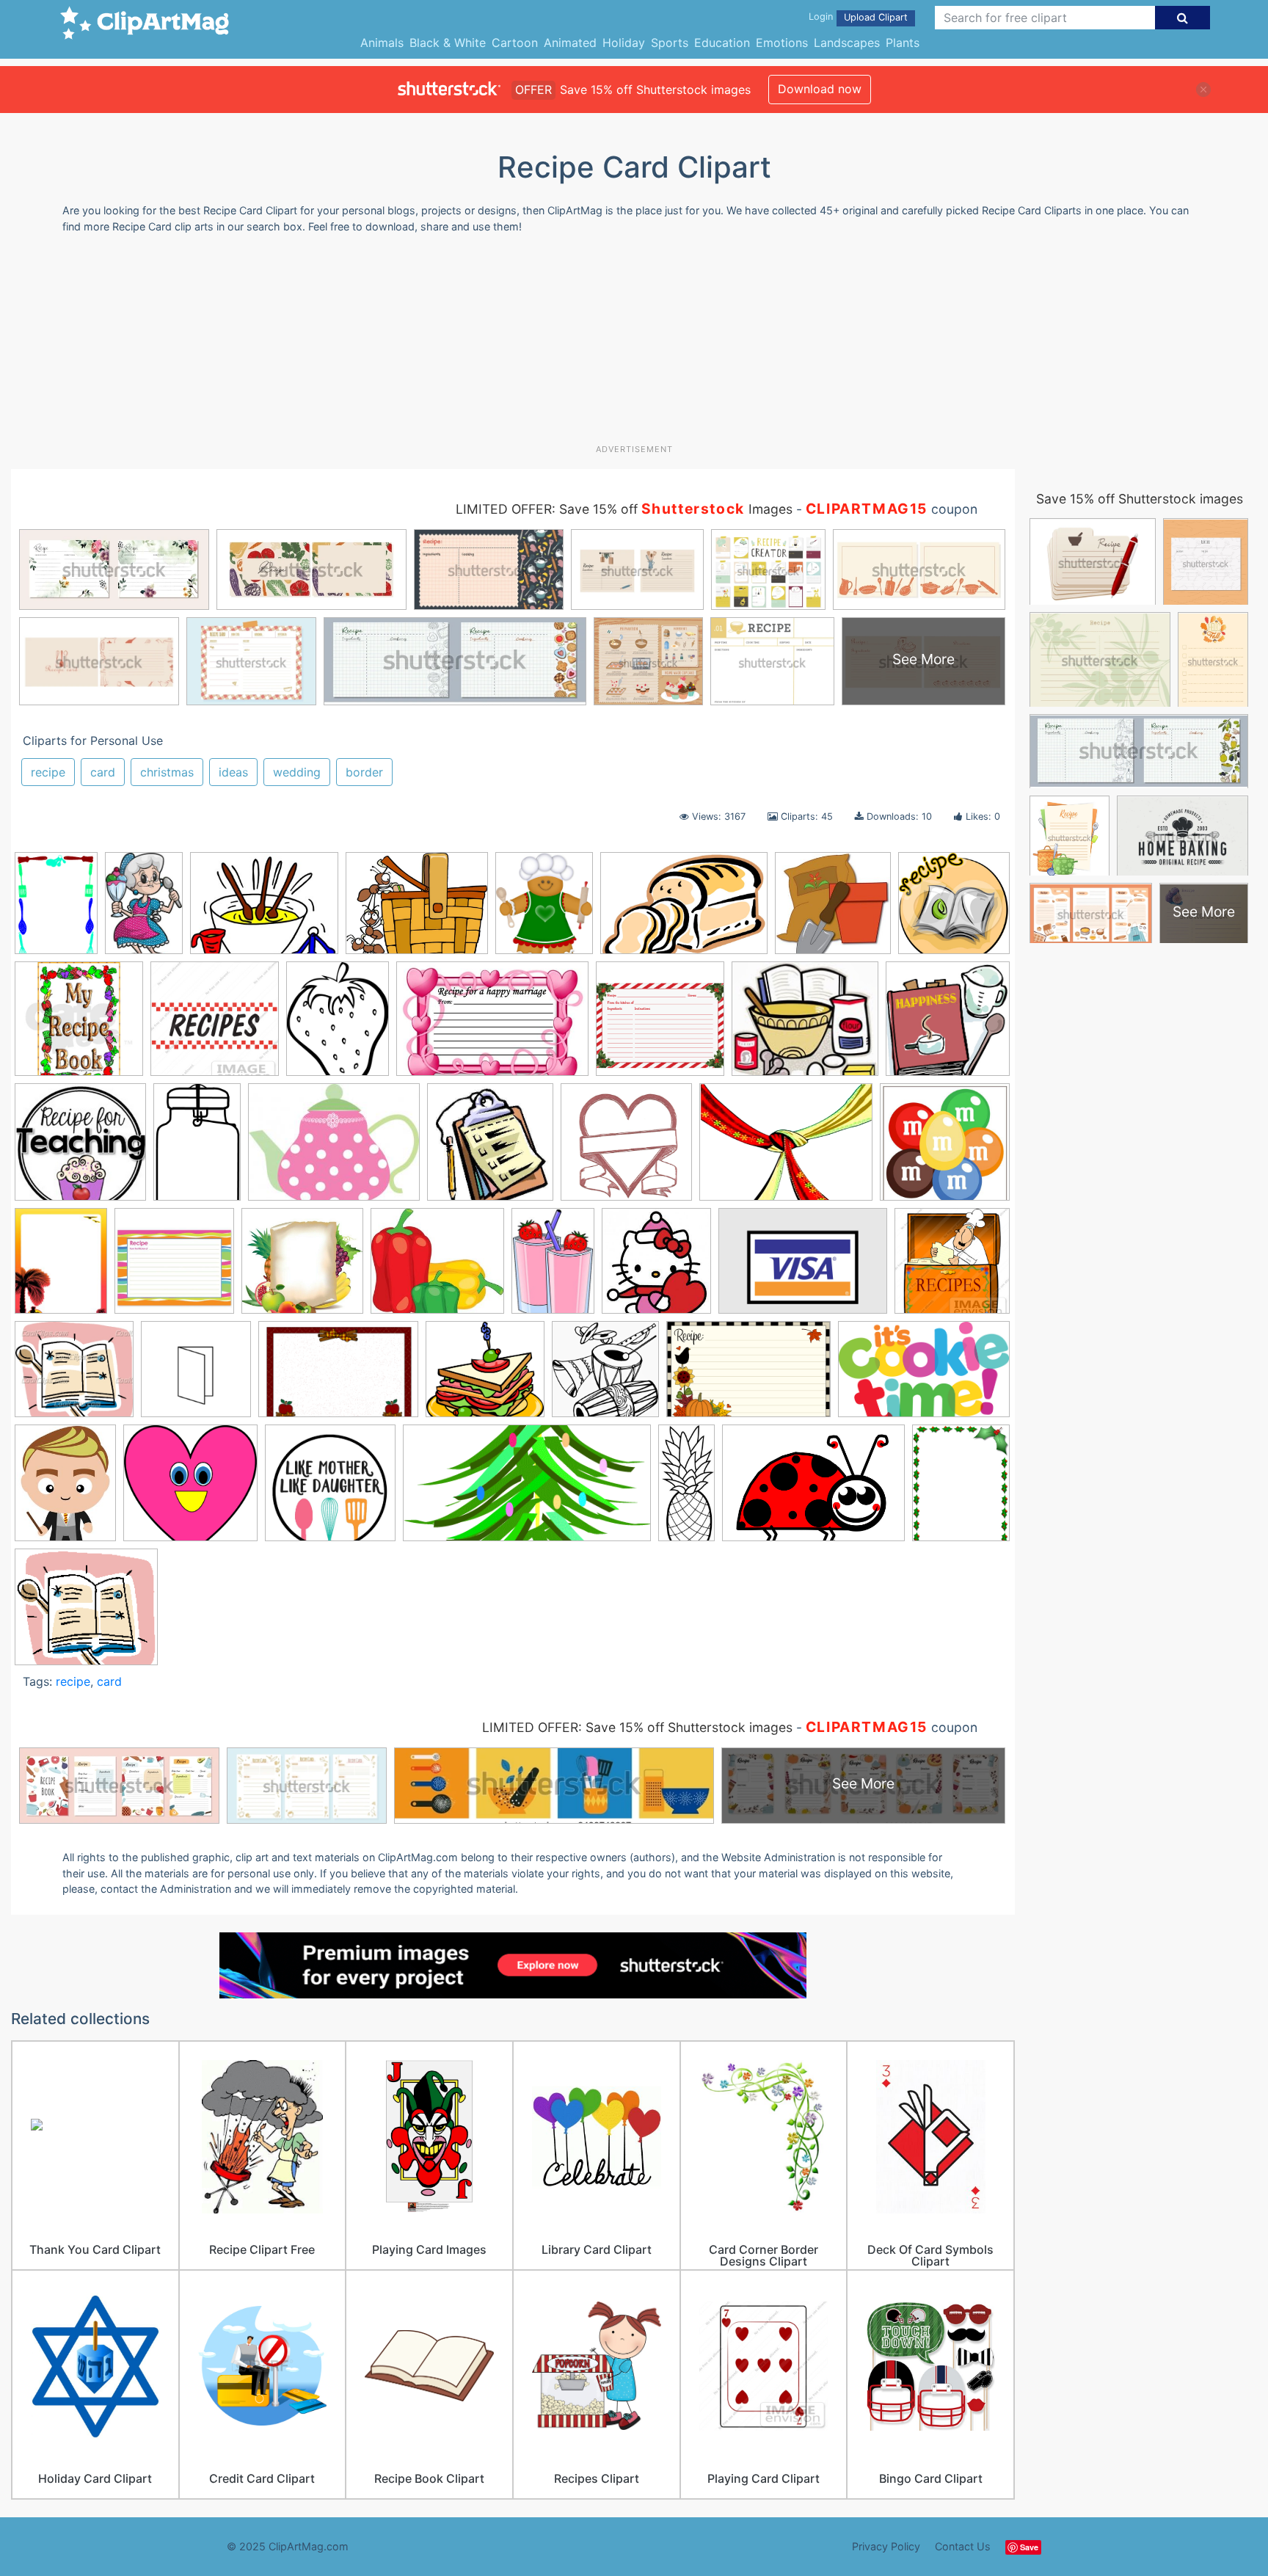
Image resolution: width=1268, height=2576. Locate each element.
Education (722, 43)
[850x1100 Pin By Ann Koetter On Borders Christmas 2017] (961, 1488)
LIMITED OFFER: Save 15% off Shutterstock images (637, 1727)
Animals (382, 43)
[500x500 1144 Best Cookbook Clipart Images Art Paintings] (945, 1148)
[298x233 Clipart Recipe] (264, 910)
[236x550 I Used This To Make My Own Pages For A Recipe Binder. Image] (686, 1489)
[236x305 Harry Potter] (65, 1490)
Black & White (448, 43)
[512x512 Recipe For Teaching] (80, 1149)
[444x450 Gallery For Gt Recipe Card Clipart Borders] (954, 909)
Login (821, 17)
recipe (48, 772)
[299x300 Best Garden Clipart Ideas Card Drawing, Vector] (833, 910)
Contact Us (963, 2546)
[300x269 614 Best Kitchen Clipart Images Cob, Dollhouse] (437, 1268)
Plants (903, 43)
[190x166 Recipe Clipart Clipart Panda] (805, 1026)
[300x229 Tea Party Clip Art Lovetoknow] (334, 1149)
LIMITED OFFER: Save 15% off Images (624, 509)
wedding (297, 772)
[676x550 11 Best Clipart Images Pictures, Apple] (417, 910)
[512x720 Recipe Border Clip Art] (56, 910)
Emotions (782, 43)
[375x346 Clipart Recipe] (74, 1376)
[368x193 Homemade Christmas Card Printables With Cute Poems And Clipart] (527, 1490)
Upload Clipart (876, 17)
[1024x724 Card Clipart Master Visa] (803, 1268)
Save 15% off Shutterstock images (1140, 499)
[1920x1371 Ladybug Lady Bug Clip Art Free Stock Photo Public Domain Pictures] (813, 1490)
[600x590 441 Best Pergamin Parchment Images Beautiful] (302, 1268)
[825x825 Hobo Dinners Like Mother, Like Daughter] (330, 1490)
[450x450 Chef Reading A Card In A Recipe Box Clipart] (952, 1266)
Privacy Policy (886, 2546)
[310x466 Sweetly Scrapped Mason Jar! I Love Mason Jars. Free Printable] (197, 1149)
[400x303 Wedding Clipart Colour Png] (786, 1149)
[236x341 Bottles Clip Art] (553, 1267)
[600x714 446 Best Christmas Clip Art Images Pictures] (544, 910)
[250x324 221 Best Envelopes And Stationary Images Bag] (61, 1268)
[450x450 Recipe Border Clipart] (215, 1026)
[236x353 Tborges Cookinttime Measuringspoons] (144, 910)
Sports (670, 43)
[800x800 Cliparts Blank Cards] (196, 1376)
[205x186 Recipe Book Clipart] (86, 1613)
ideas (233, 772)
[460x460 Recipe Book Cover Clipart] (79, 1026)
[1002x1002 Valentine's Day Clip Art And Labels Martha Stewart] (626, 1149)
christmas (167, 772)
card (103, 772)
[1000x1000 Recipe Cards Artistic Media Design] (660, 1026)
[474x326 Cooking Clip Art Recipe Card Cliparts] (338, 1376)
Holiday (624, 43)
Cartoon (515, 43)
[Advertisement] (634, 344)
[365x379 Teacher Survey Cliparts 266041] (490, 1149)
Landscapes (847, 43)
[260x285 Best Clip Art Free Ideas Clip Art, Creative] (656, 1268)
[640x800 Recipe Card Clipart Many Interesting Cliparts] (338, 1026)
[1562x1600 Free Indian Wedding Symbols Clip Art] (605, 1376)
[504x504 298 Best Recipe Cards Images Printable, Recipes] (174, 1268)
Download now (820, 89)
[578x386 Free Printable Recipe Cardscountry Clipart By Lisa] (748, 1376)
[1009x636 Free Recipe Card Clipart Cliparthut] (924, 1375)
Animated (570, 43)
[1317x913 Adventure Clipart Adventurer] (684, 910)
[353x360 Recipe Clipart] (948, 1025)
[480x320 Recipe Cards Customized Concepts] (492, 1026)
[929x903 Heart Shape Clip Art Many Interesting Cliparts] (190, 1490)
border (364, 772)
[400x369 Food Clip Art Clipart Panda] (485, 1376)
